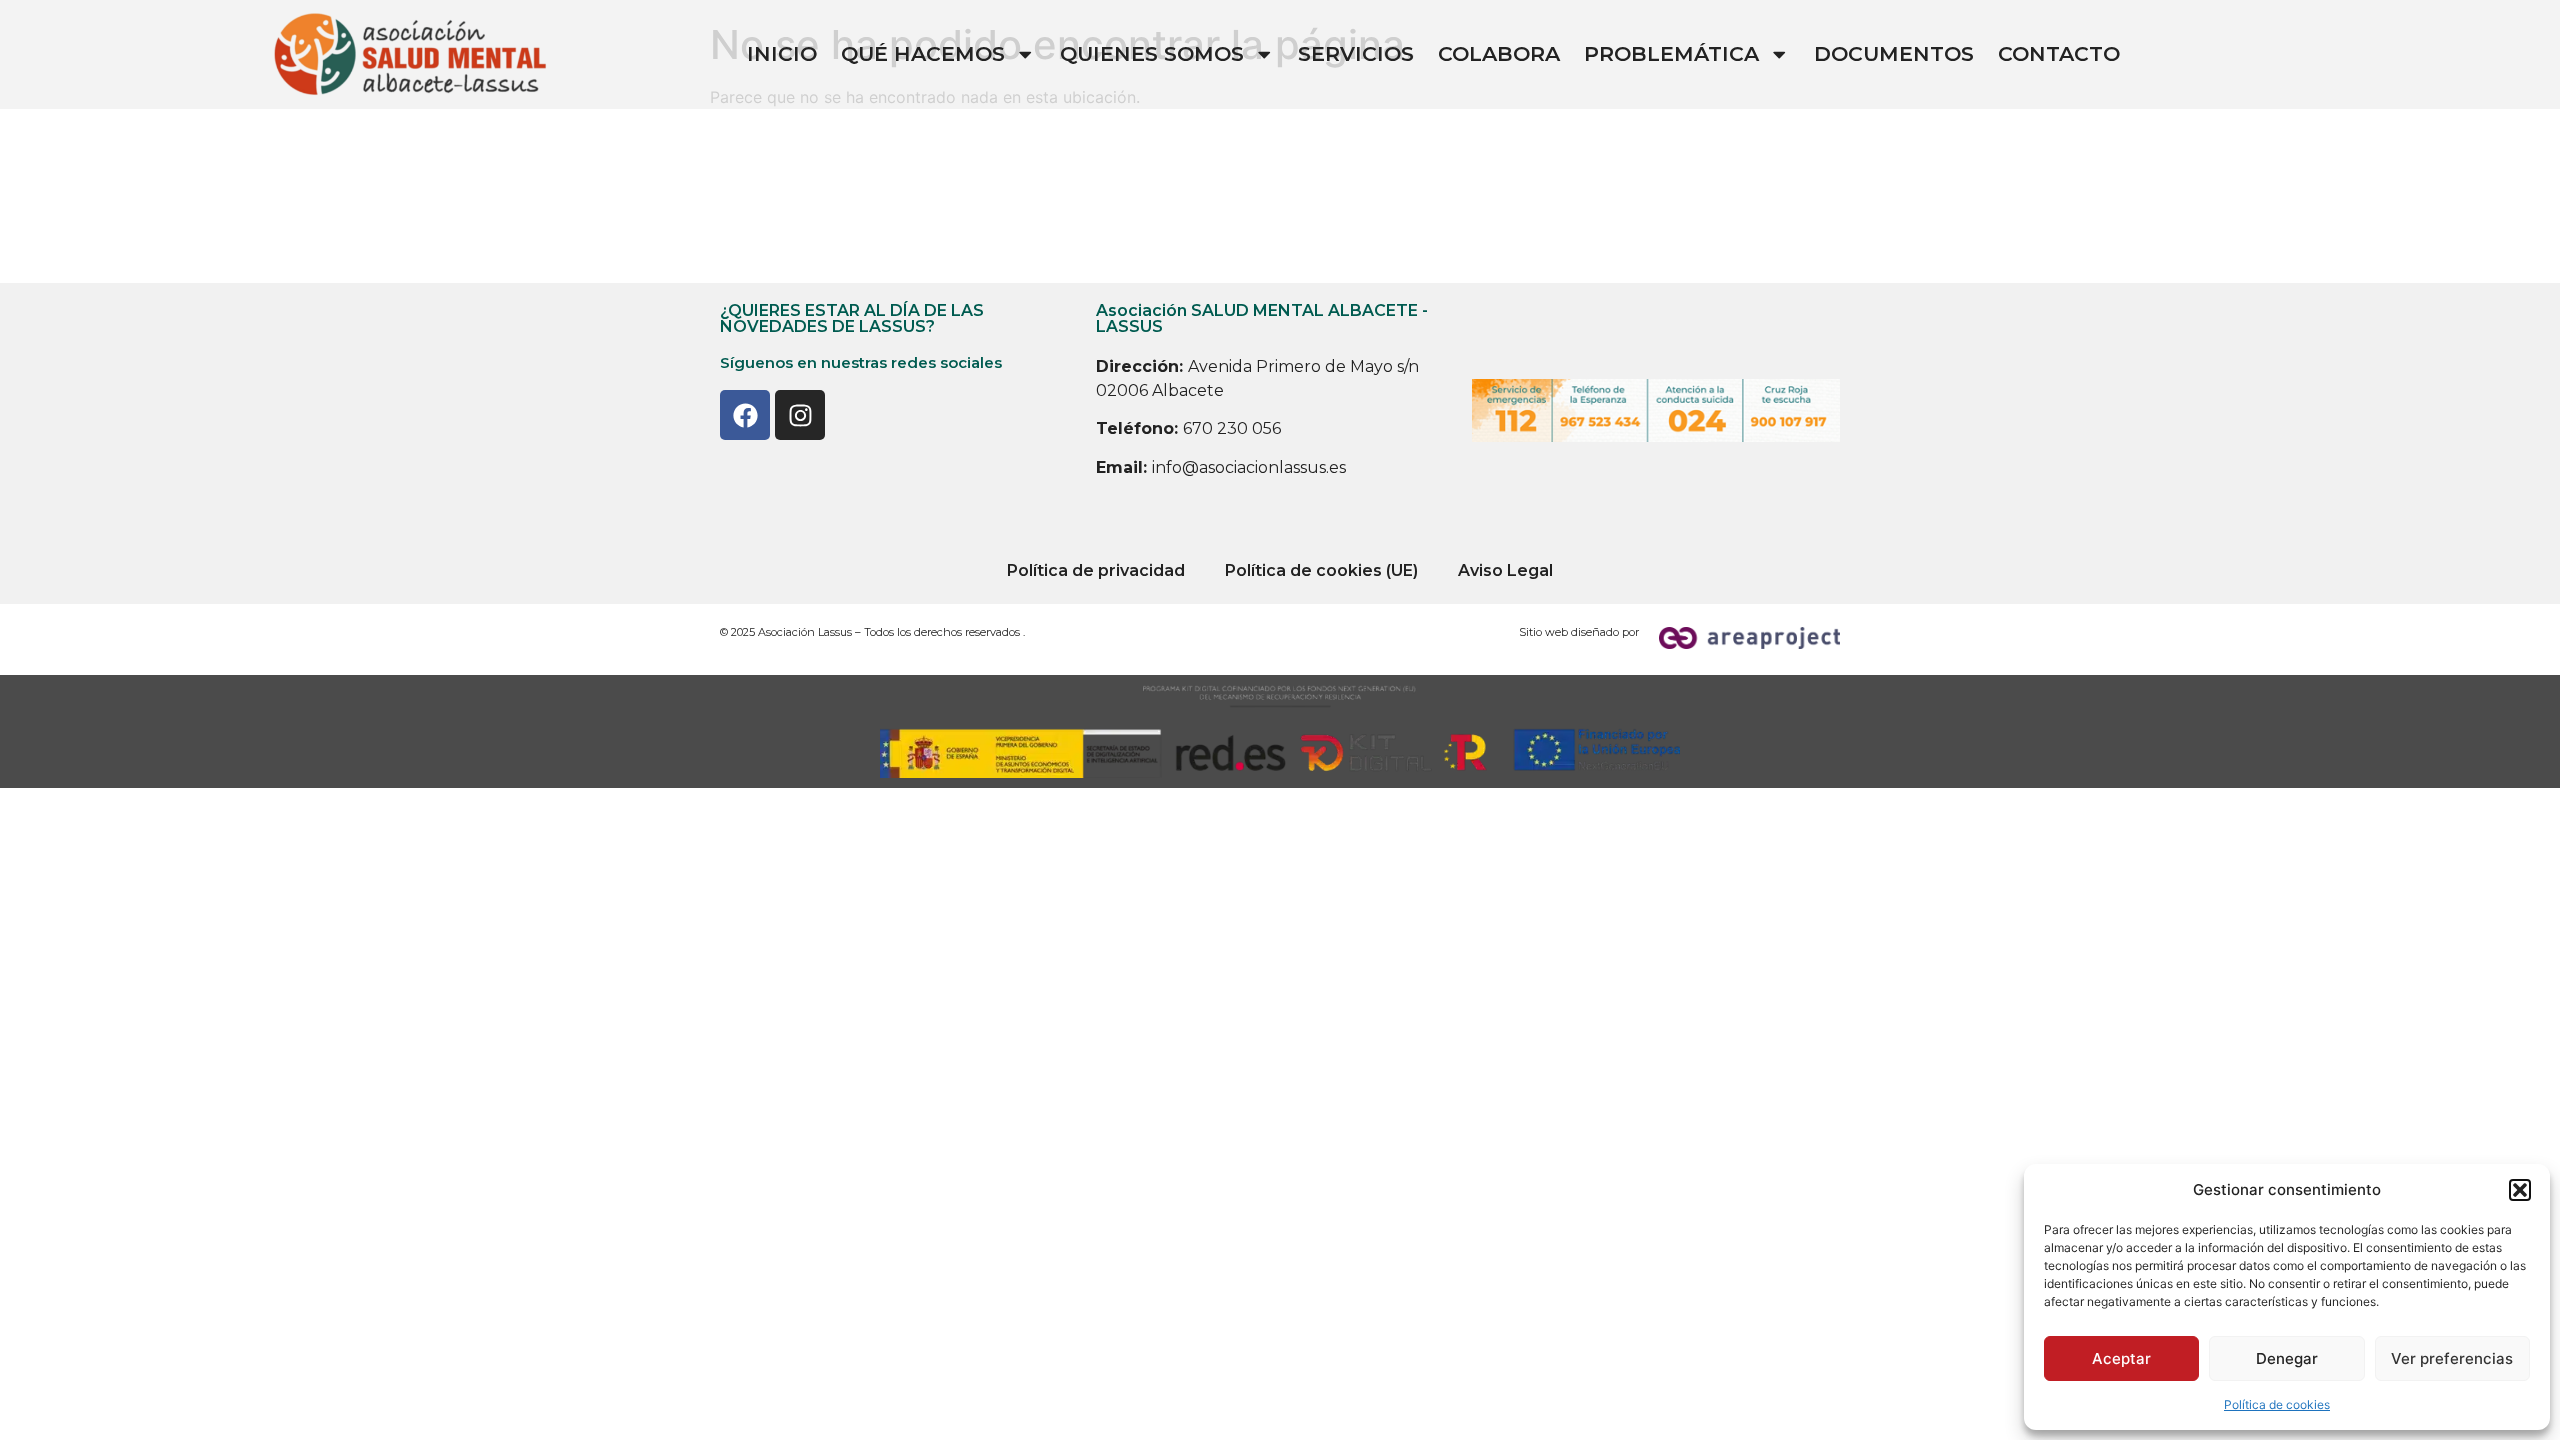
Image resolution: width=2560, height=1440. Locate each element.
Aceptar (2121, 1358)
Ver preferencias (2452, 1358)
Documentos (1894, 53)
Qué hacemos (923, 53)
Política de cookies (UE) (1321, 570)
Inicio (782, 53)
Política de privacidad (1096, 570)
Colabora (1499, 53)
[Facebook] (745, 415)
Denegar (2287, 1358)
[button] (2520, 1190)
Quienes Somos (1152, 53)
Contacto (2059, 53)
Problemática (1671, 53)
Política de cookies (2277, 1404)
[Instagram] (800, 415)
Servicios (1356, 53)
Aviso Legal (1505, 570)
